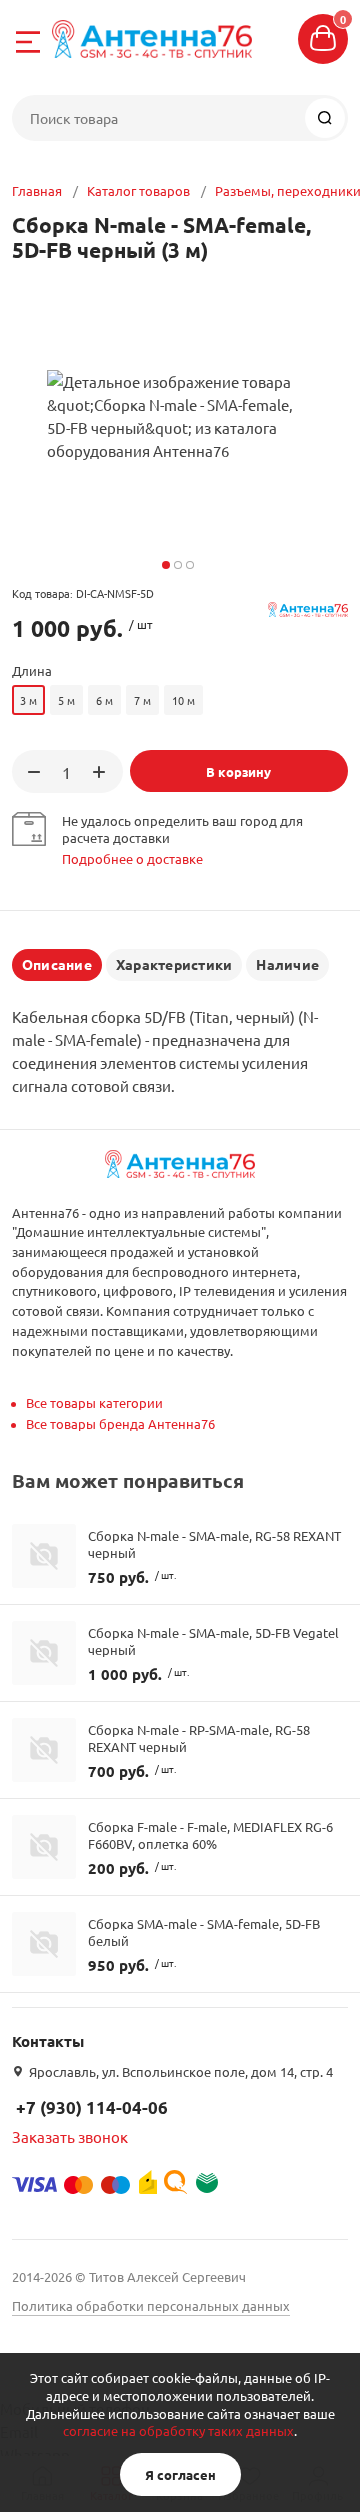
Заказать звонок (70, 2136)
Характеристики (174, 964)
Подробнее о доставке (132, 858)
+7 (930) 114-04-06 (92, 2107)
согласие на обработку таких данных (178, 2430)
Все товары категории (94, 1402)
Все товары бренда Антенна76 (120, 1423)
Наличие (287, 964)
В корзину (238, 771)
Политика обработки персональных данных (151, 2305)
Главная (37, 190)
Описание (57, 964)
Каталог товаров (138, 190)
